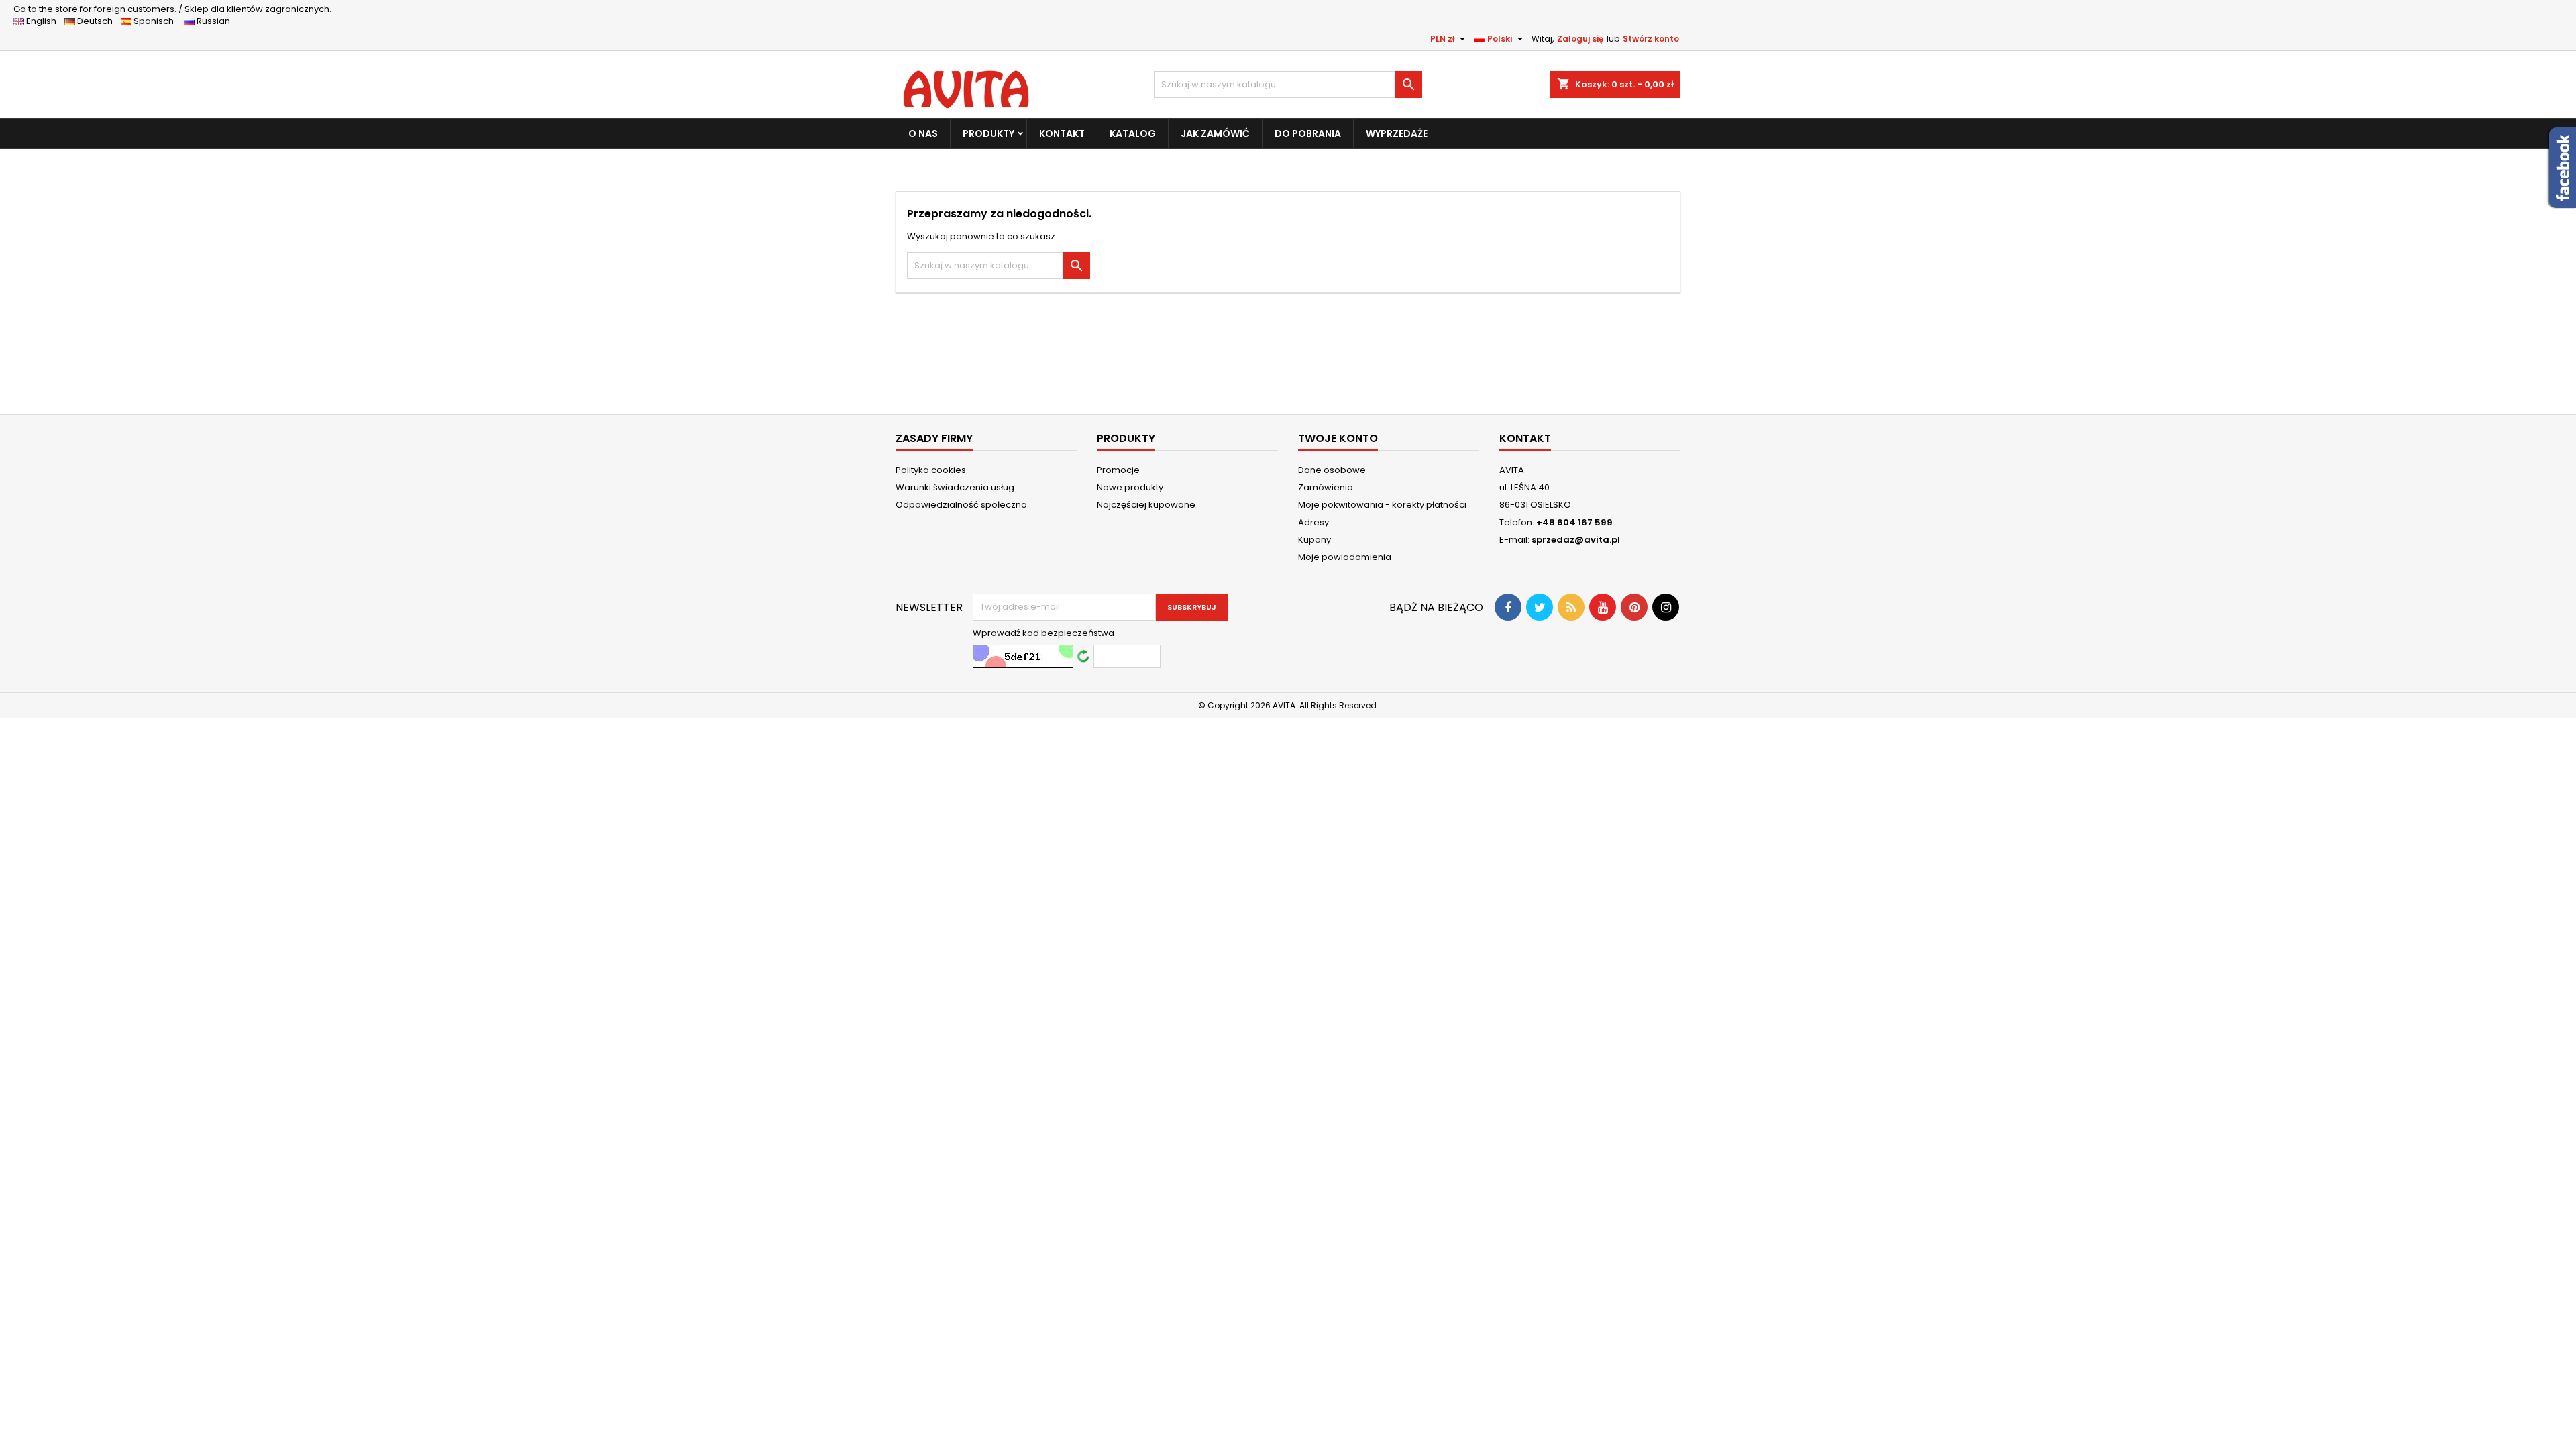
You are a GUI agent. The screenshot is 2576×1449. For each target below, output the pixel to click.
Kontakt (1525, 438)
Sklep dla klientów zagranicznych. (172, 9)
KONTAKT (1062, 133)
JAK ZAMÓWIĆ (1215, 133)
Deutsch (97, 21)
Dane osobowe (1332, 470)
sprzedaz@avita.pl (1576, 540)
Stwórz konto (1651, 39)
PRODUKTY (988, 133)
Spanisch (157, 21)
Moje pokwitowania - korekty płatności (1382, 505)
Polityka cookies (931, 470)
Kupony (1314, 540)
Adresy (1313, 522)
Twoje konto (1338, 438)
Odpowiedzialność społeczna (961, 505)
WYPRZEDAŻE (1397, 133)
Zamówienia (1326, 487)
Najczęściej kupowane (1146, 505)
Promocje (1118, 470)
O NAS (923, 133)
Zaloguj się (1580, 39)
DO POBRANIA (1308, 133)
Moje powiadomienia (1345, 557)
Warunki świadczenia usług (955, 487)
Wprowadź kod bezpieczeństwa (1043, 633)
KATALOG (1133, 133)
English (44, 21)
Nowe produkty (1130, 487)
